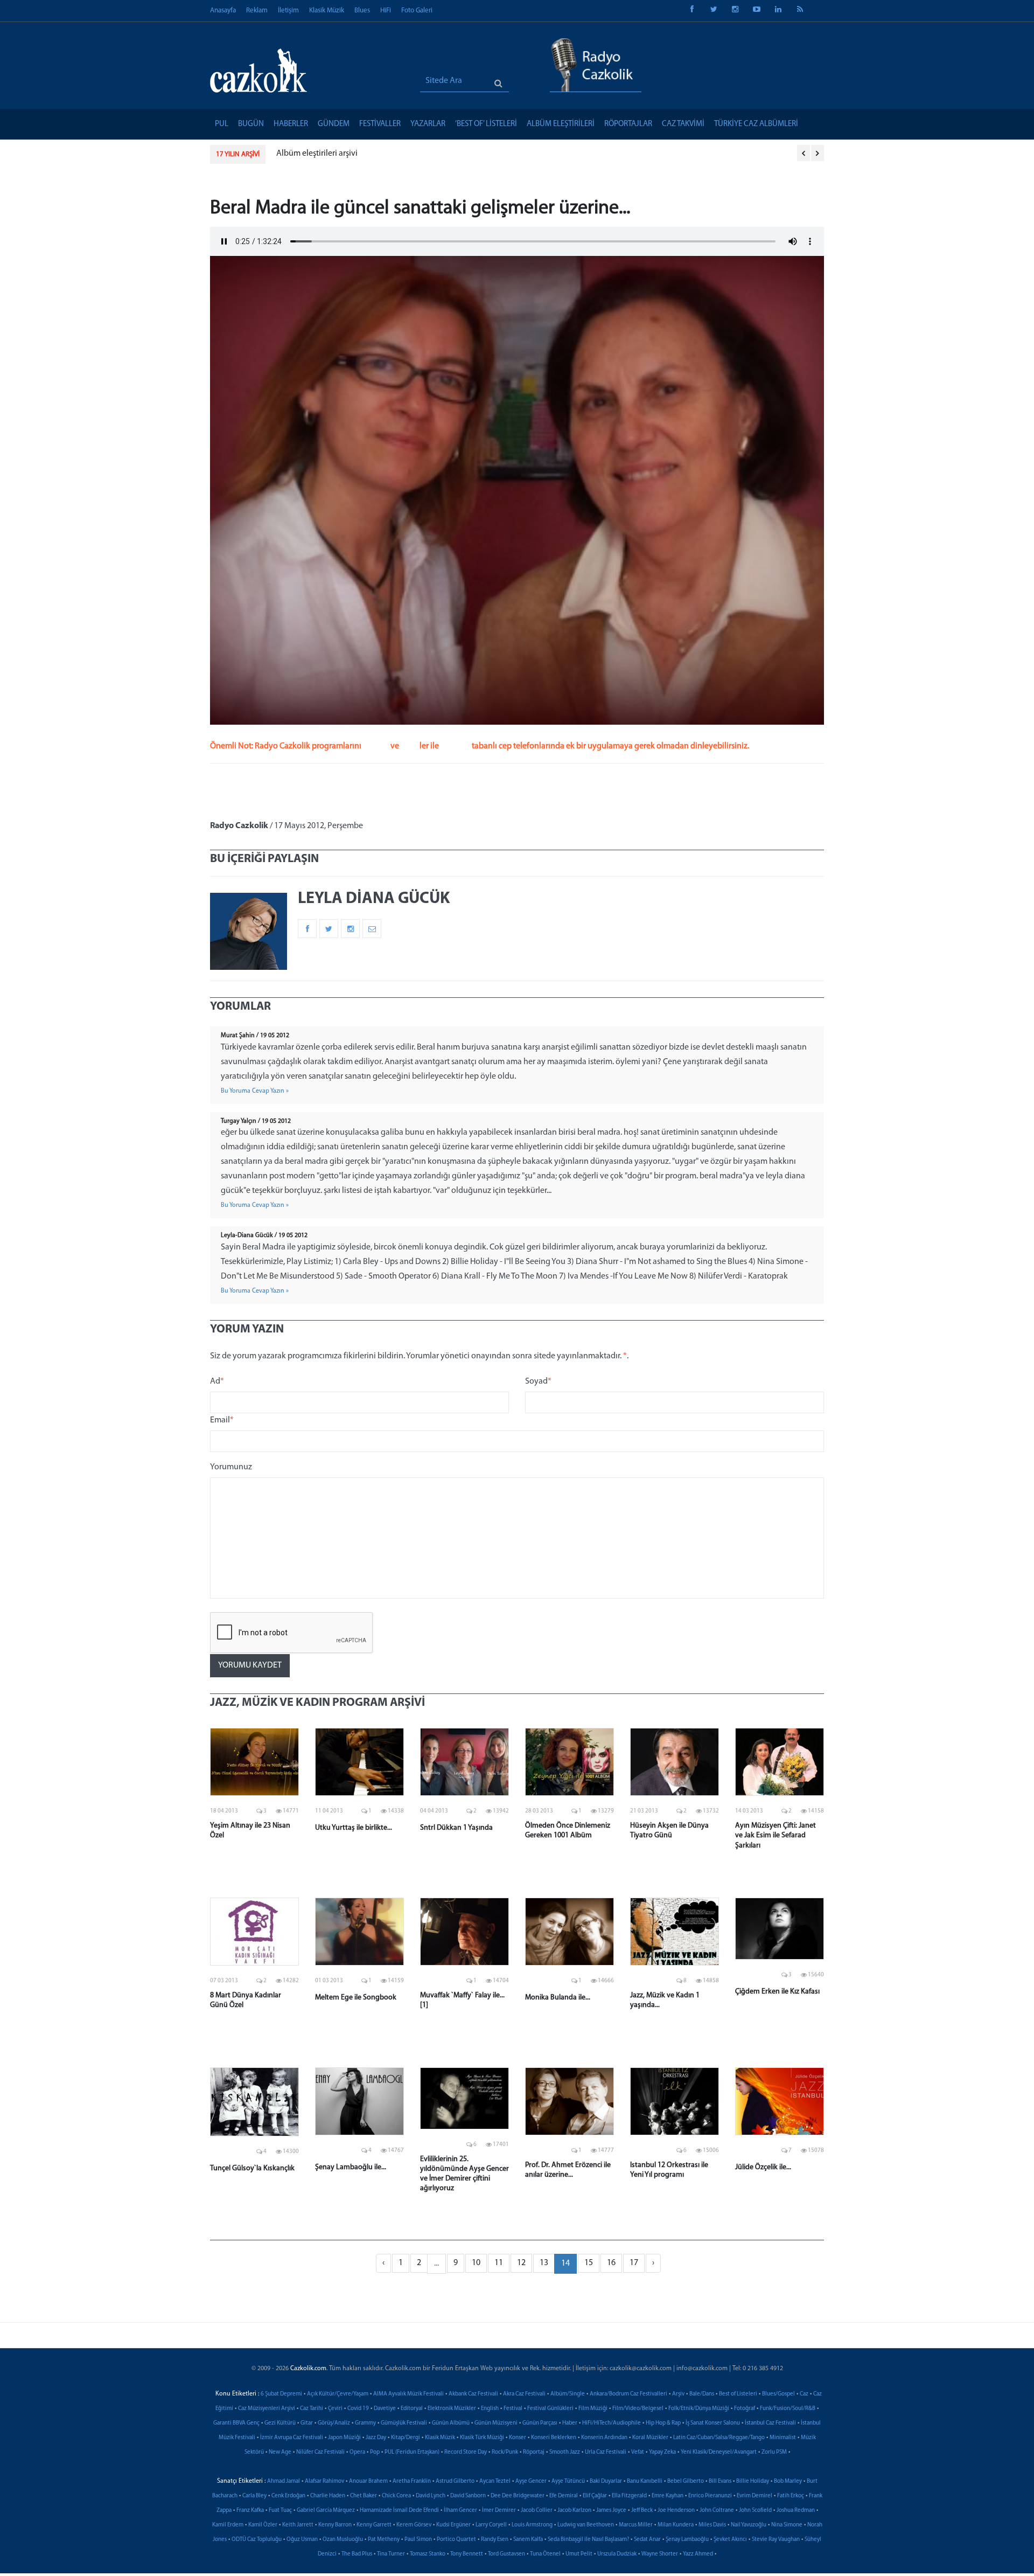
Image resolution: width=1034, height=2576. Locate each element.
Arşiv (678, 2394)
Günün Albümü (451, 2423)
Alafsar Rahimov (324, 2481)
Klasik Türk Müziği (482, 2438)
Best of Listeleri (738, 2394)
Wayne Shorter (660, 2554)
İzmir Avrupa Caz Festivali (292, 2438)
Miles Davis (712, 2525)
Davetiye (385, 2409)
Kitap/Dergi (406, 2438)
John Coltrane (717, 2511)
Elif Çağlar (595, 2496)
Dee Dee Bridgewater (518, 2496)
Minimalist (783, 2438)
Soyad (538, 1381)
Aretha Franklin (412, 2481)
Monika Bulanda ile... (558, 1998)
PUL (222, 124)
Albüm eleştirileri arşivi (317, 154)
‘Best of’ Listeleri (486, 124)
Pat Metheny (384, 2540)
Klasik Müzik (327, 11)
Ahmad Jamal (284, 2481)
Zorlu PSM (774, 2452)
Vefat (638, 2452)
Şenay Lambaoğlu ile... (351, 2167)
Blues (362, 11)
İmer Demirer (499, 2511)
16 (611, 2263)
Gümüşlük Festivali (404, 2423)
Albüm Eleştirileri (561, 124)
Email (222, 1420)
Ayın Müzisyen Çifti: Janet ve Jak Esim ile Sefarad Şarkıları (775, 1835)
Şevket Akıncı (730, 2540)
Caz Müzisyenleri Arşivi (267, 2409)
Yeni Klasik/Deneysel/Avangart (719, 2452)
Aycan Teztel (495, 2481)
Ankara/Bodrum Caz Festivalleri (628, 2394)
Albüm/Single (568, 2394)
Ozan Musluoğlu (343, 2540)
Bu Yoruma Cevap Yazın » (255, 1091)
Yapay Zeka (662, 2452)
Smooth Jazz (565, 2452)
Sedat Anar (647, 2540)
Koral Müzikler (650, 2438)
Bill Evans (720, 2481)
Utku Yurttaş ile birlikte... (354, 1828)
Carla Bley (254, 2496)
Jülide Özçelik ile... (763, 2167)
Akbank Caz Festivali (473, 2394)
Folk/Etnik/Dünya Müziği (699, 2409)
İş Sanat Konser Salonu (713, 2423)
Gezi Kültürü (280, 2423)
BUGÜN (251, 124)
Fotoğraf (745, 2409)
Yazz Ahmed (698, 2554)
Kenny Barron (335, 2525)
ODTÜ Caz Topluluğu (257, 2540)
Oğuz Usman (302, 2540)
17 (634, 2263)
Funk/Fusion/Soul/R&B (788, 2409)
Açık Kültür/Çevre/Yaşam (338, 2394)
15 (589, 2263)
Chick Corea (396, 2496)
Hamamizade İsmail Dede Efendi (399, 2511)
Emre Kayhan (668, 2496)
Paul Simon (418, 2540)
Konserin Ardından (604, 2438)
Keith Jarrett (298, 2525)
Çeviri (335, 2409)
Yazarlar (428, 124)
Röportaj (534, 2452)
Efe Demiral (564, 2496)
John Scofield (755, 2511)
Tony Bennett (467, 2554)
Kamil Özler (263, 2525)
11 (499, 2263)
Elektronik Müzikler (452, 2409)
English (490, 2409)
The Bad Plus (357, 2554)
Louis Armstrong (532, 2525)
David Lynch (431, 2496)
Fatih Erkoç (791, 2496)
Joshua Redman (796, 2511)
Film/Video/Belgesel (638, 2409)
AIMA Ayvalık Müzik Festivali (408, 2394)
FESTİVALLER (380, 124)
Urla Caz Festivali (606, 2452)
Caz (804, 2394)
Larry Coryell (491, 2525)
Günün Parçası (540, 2423)
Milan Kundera (676, 2525)
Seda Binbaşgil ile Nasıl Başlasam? (588, 2540)
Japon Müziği (344, 2438)
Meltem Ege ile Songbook (356, 1998)
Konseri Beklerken (554, 2438)
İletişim (288, 11)
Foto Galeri (417, 11)
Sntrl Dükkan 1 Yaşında (456, 1828)
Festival (513, 2409)
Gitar (307, 2423)
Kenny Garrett (374, 2525)
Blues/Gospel (778, 2394)
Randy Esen (495, 2540)
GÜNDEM (334, 124)
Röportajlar (628, 124)
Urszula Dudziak (617, 2554)
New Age (280, 2452)
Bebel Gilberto (686, 2481)
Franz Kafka (250, 2511)
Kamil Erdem (228, 2525)
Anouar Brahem (368, 2481)
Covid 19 (358, 2409)
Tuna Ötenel (545, 2554)
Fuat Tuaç (280, 2511)
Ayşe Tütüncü (568, 2481)
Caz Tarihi (312, 2409)
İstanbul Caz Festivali (770, 2423)
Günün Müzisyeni (496, 2423)
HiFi (386, 11)
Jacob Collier (537, 2511)
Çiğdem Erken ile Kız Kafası (777, 1992)
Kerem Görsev (414, 2525)
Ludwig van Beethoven (586, 2525)
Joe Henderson (676, 2511)
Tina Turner (391, 2554)
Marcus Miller (636, 2525)
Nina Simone (787, 2525)
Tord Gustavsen (506, 2554)
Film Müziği (593, 2409)
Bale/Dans (702, 2394)
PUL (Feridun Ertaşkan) (412, 2452)
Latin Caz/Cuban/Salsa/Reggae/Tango (719, 2438)
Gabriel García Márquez (326, 2511)
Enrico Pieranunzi (710, 2496)
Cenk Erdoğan (288, 2496)
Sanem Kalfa (528, 2540)
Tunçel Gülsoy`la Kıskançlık (252, 2168)
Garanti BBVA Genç (236, 2423)
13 (544, 2263)
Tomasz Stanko (428, 2554)
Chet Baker (364, 2496)
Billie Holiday (753, 2481)
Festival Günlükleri (550, 2409)
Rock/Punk (505, 2452)
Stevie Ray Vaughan (776, 2540)
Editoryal (412, 2409)
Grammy (365, 2423)
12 (521, 2263)
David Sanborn (468, 2496)
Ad (217, 1381)
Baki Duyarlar (606, 2481)
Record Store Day (466, 2452)
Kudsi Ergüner (453, 2525)
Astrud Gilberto (455, 2481)
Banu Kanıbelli (645, 2481)
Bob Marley (788, 2481)
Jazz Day (376, 2438)
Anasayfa (223, 11)
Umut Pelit (579, 2554)
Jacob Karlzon (574, 2511)
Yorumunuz (231, 1467)
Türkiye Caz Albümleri (756, 124)
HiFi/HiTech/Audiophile (612, 2423)
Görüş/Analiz (334, 2423)
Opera (357, 2452)
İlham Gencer (460, 2511)
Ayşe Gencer (531, 2481)
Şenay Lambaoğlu (687, 2540)
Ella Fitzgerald (629, 2496)
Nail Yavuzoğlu (749, 2525)
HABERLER (291, 124)
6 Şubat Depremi (281, 2394)
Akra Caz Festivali (524, 2394)
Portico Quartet (456, 2540)
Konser (518, 2438)
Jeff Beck (642, 2511)
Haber (570, 2423)
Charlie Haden (328, 2496)
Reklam (257, 11)
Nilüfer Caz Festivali (320, 2452)
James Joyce (611, 2511)
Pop (375, 2452)
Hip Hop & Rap (663, 2423)
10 (476, 2263)
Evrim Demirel (754, 2496)
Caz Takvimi (683, 124)
